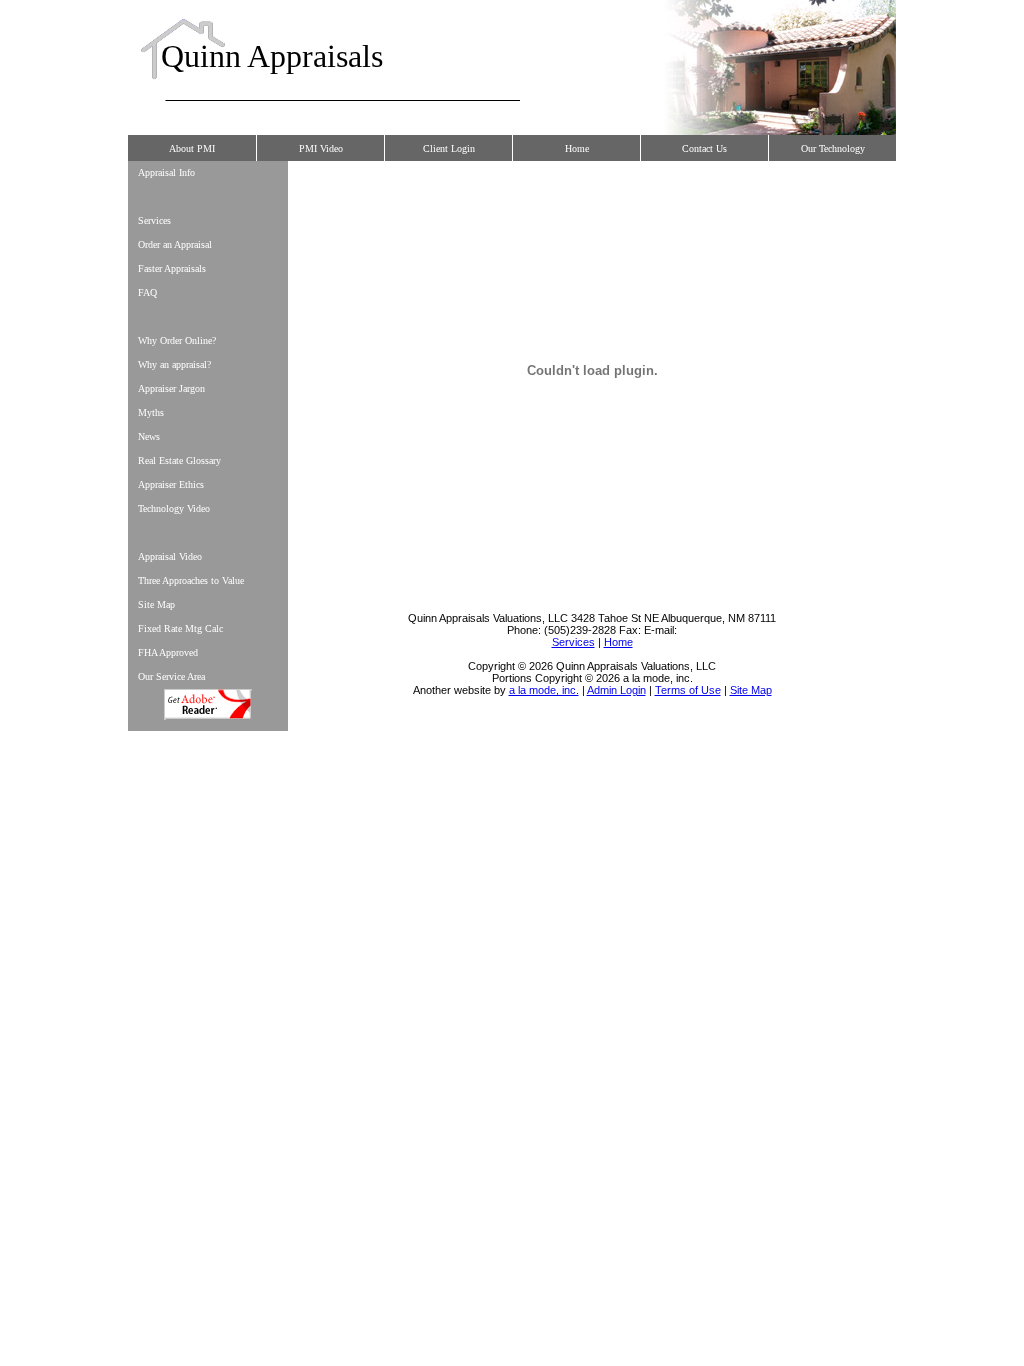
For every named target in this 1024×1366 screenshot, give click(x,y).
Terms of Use (688, 690)
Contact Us (704, 148)
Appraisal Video (170, 556)
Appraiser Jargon (171, 388)
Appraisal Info (166, 172)
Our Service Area (171, 676)
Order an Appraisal (175, 244)
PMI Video (321, 148)
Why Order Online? (177, 340)
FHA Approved (168, 652)
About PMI (192, 148)
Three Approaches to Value (191, 580)
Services (154, 220)
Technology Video (174, 508)
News (149, 436)
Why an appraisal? (174, 364)
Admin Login (616, 690)
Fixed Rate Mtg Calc (180, 628)
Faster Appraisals (172, 268)
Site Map (156, 604)
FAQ (147, 292)
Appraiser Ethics (171, 484)
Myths (151, 412)
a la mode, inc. (544, 690)
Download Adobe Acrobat (208, 704)
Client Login (449, 148)
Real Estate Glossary (179, 460)
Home (577, 148)
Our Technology (833, 148)
